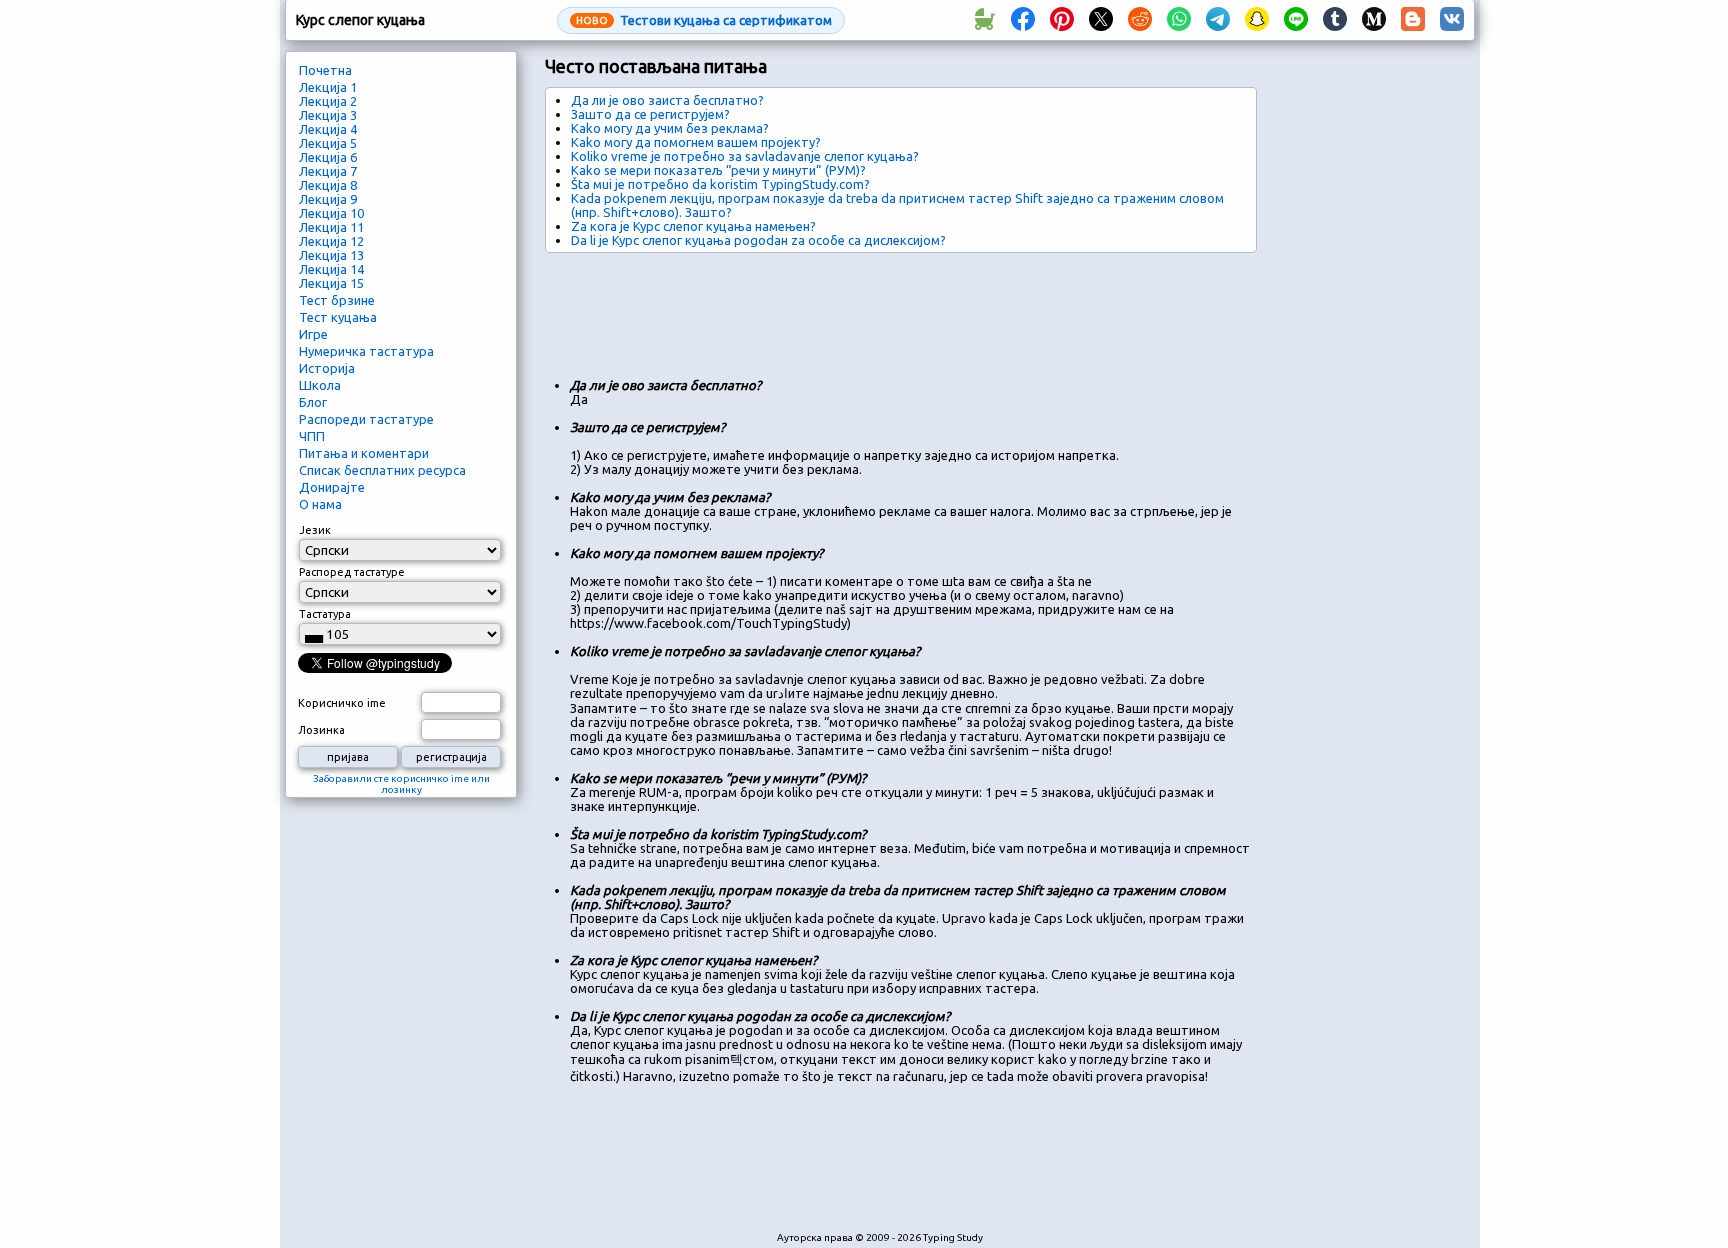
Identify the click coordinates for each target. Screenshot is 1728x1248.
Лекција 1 (328, 87)
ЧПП (312, 436)
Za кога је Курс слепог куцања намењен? (693, 226)
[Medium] (1374, 20)
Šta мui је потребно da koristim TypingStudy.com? (720, 184)
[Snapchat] (1257, 20)
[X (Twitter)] (1101, 20)
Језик (315, 530)
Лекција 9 (328, 199)
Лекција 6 (328, 157)
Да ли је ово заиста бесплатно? (667, 100)
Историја (327, 368)
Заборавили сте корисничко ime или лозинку (401, 784)
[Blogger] (1413, 20)
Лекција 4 (328, 129)
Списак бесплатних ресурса (382, 470)
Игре (313, 334)
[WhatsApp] (1179, 20)
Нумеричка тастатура (366, 351)
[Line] (1296, 20)
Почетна (325, 70)
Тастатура (325, 614)
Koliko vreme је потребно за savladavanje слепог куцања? (745, 156)
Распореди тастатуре (366, 419)
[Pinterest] (1062, 20)
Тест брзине (337, 300)
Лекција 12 (331, 241)
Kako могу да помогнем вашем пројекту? (696, 142)
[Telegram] (1218, 20)
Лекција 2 (328, 101)
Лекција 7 (328, 171)
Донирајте (332, 487)
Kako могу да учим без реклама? (670, 128)
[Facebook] (1023, 20)
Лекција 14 (331, 269)
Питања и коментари (364, 453)
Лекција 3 (328, 115)
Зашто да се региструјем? (650, 114)
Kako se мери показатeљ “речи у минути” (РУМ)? (718, 170)
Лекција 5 (328, 143)
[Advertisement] (909, 308)
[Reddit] (1140, 20)
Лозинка (321, 730)
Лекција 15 (331, 283)
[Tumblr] (1335, 20)
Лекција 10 (331, 213)
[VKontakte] (1452, 20)
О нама (320, 504)
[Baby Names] (984, 20)
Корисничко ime (342, 703)
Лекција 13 (331, 255)
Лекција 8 (328, 185)
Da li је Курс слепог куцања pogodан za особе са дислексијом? (758, 240)
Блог (313, 402)
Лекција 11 (331, 227)
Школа (320, 385)
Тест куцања (338, 317)
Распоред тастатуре (352, 572)
